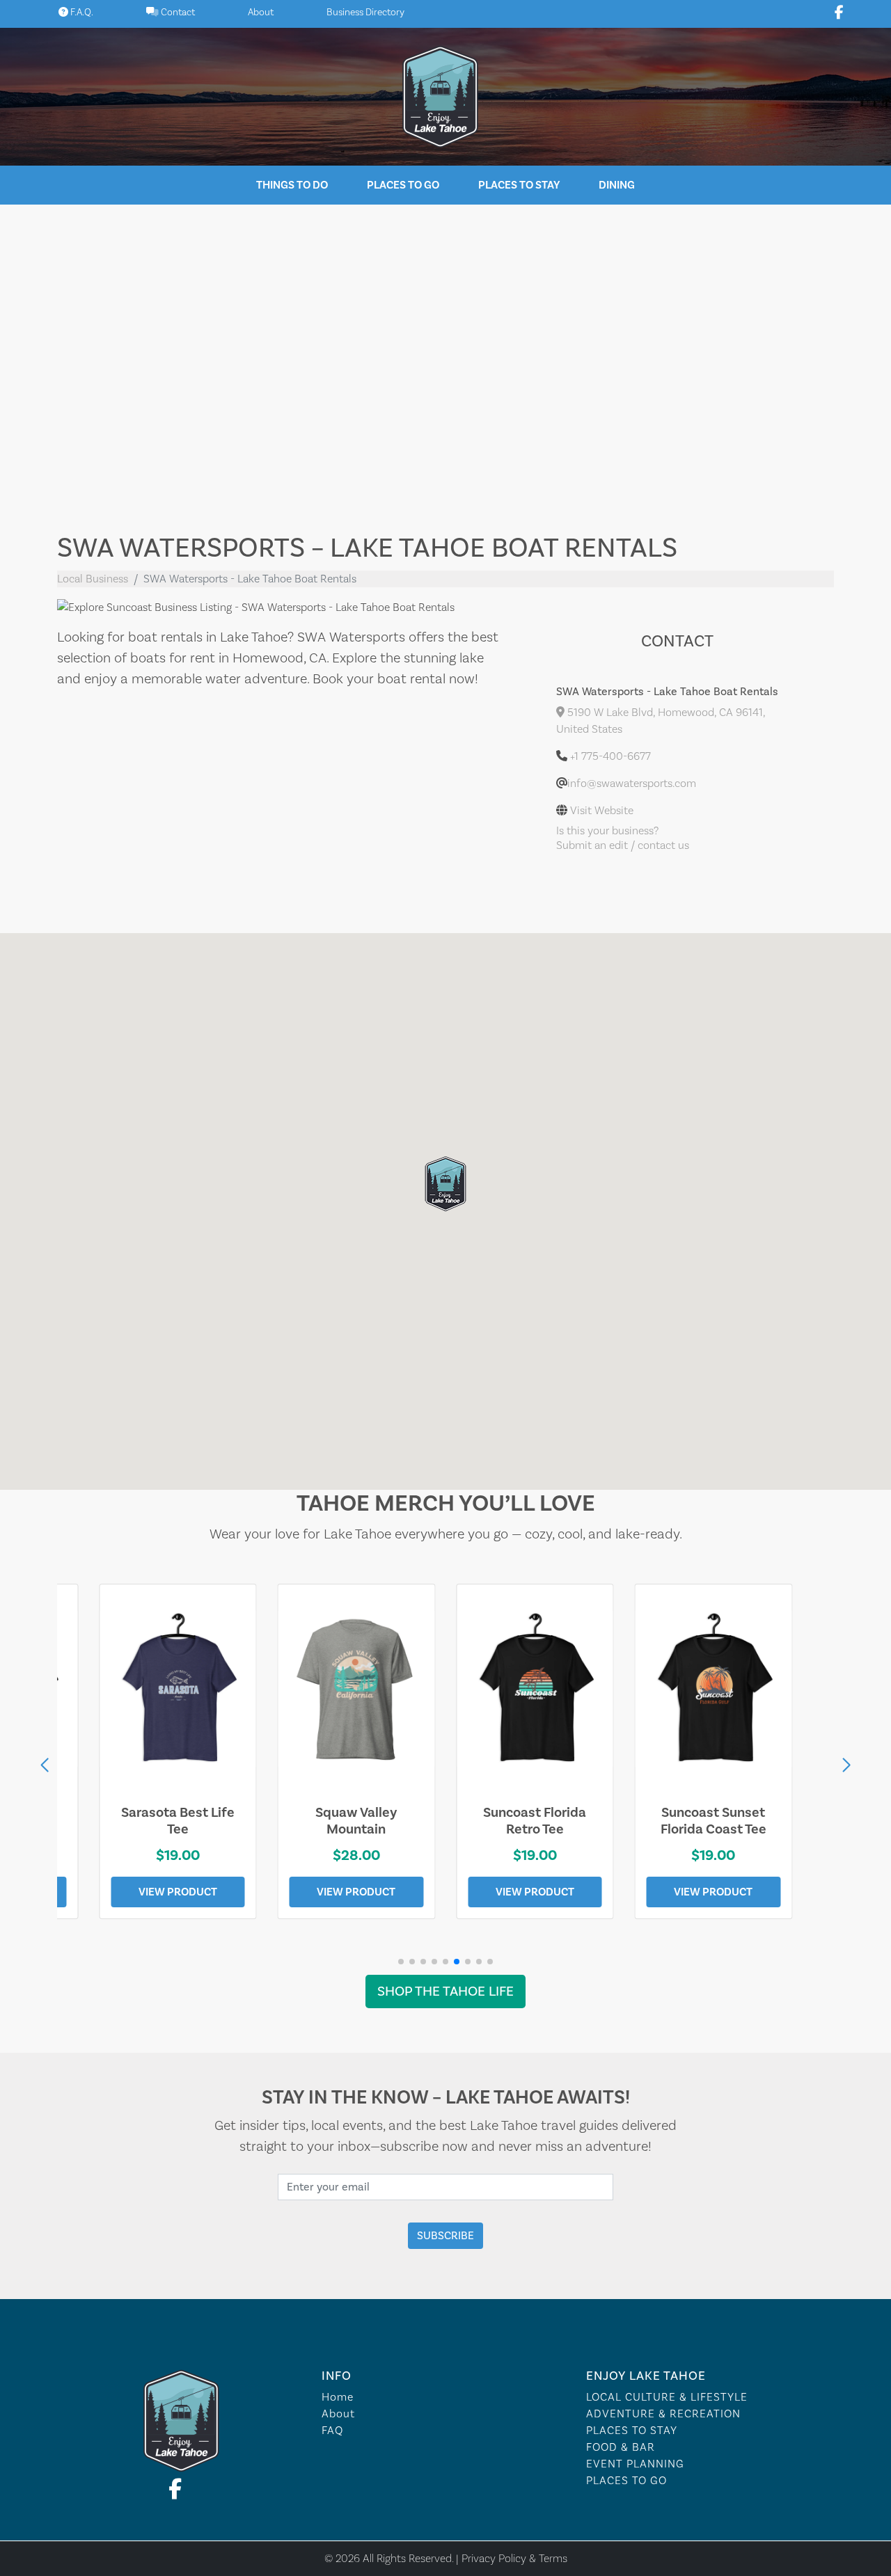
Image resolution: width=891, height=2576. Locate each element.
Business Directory (365, 13)
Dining (617, 185)
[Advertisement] (445, 358)
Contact (177, 13)
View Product (178, 1892)
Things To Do (292, 185)
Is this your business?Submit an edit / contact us (623, 838)
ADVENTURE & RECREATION (663, 2414)
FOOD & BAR (621, 2447)
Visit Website (602, 811)
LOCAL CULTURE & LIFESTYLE (667, 2397)
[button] (846, 1765)
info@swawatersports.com (632, 784)
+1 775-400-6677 (610, 756)
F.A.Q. (81, 13)
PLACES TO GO (626, 2481)
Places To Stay (519, 185)
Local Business (93, 579)
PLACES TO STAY (632, 2431)
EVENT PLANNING (635, 2464)
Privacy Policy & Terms (514, 2558)
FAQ (332, 2431)
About (261, 13)
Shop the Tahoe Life (445, 1991)
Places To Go (403, 185)
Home (338, 2397)
